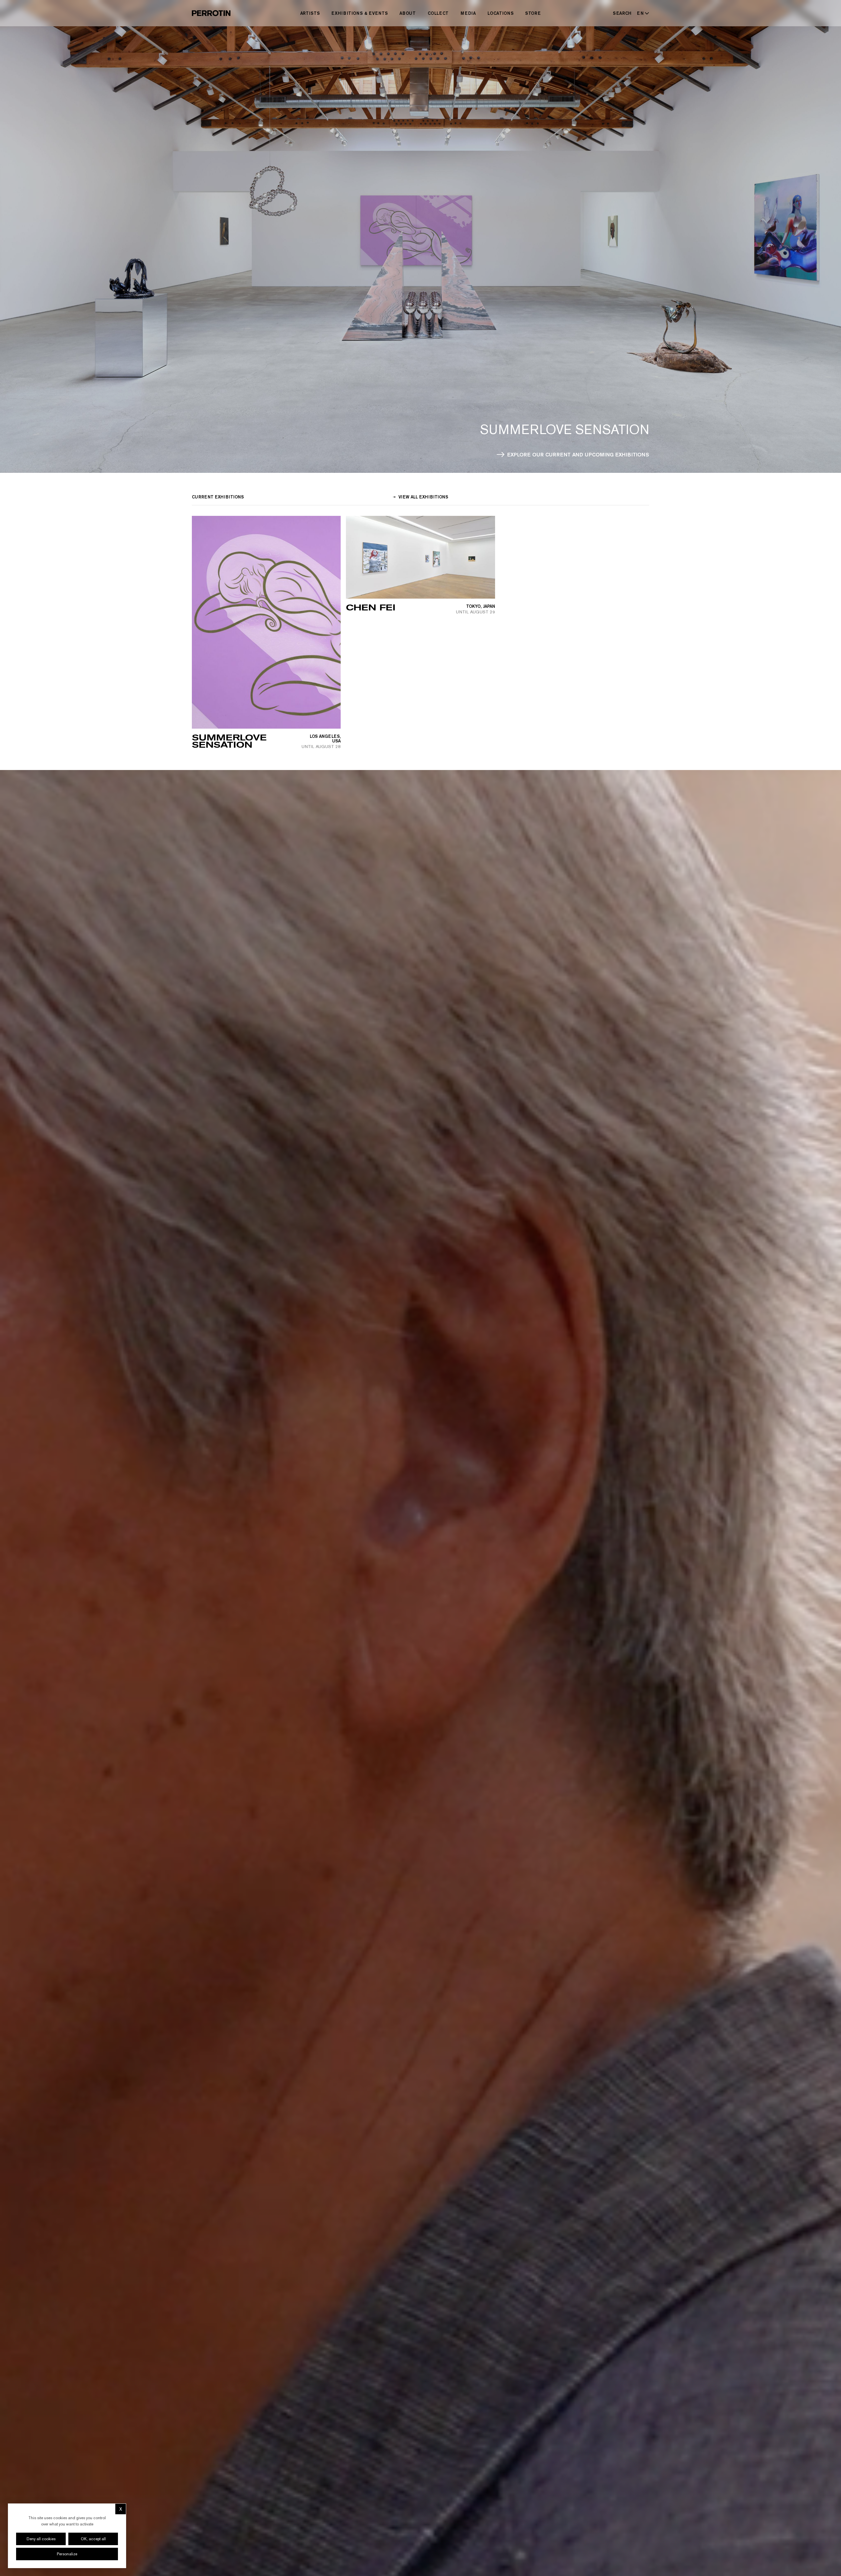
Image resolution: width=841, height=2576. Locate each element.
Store (533, 13)
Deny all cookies (41, 2539)
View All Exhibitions (423, 497)
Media (468, 13)
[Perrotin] (211, 13)
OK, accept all (93, 2539)
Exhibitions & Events (360, 13)
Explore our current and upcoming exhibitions (578, 454)
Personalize (67, 2554)
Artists (310, 13)
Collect (438, 13)
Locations (500, 13)
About (408, 13)
